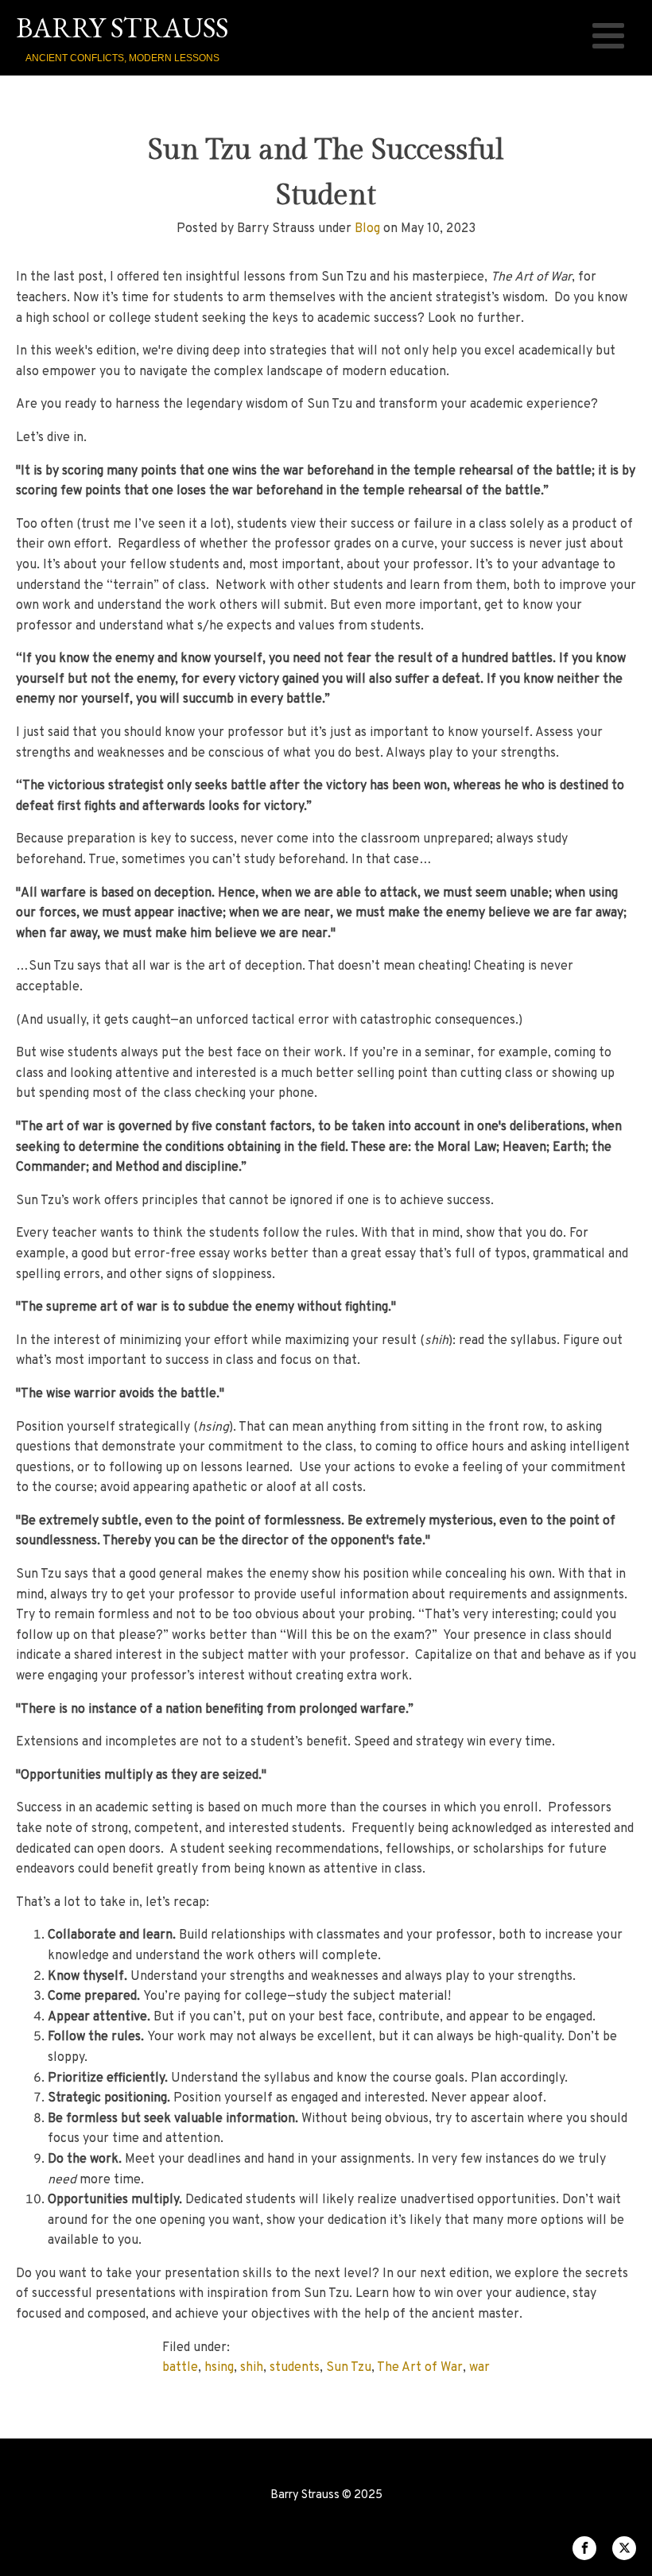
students (295, 2368)
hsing (219, 2368)
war (479, 2368)
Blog (367, 229)
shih (252, 2368)
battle (180, 2368)
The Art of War (420, 2368)
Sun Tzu (349, 2368)
